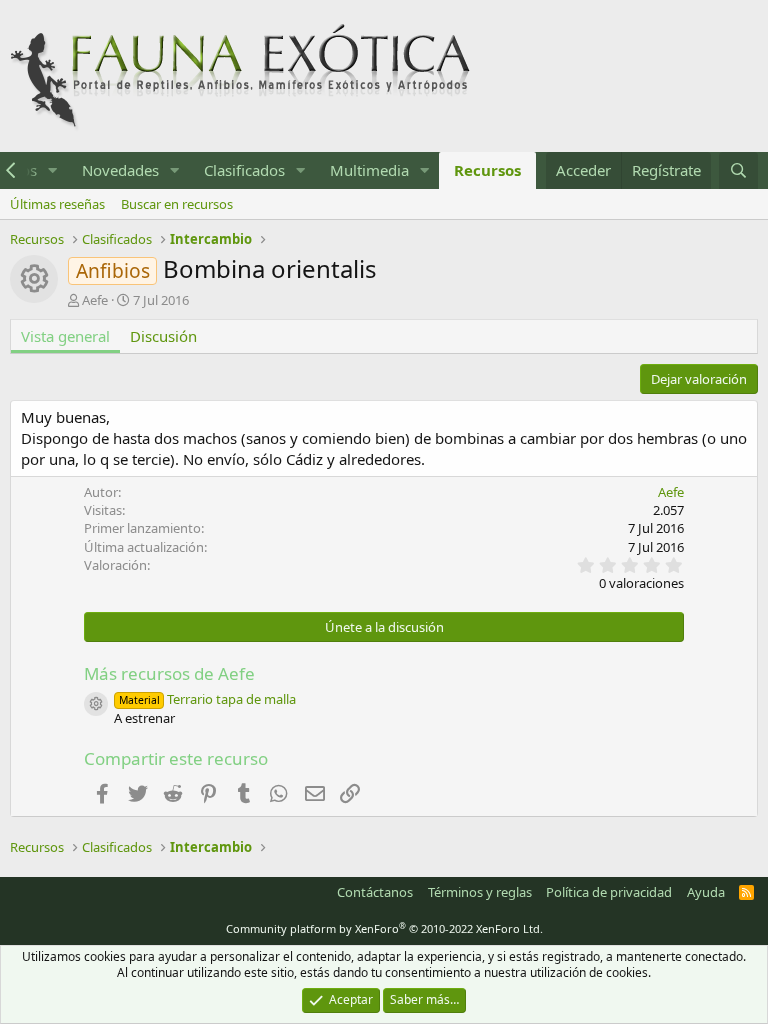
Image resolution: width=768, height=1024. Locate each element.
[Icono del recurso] (96, 704)
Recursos (487, 170)
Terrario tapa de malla (207, 699)
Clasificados (244, 170)
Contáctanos (375, 892)
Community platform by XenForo (384, 928)
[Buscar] (738, 170)
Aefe (95, 300)
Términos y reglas (480, 892)
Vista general (65, 336)
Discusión (163, 336)
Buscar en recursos (177, 204)
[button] (53, 170)
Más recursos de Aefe (169, 673)
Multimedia (369, 170)
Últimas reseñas (57, 204)
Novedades (120, 170)
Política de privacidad (609, 892)
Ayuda (706, 892)
